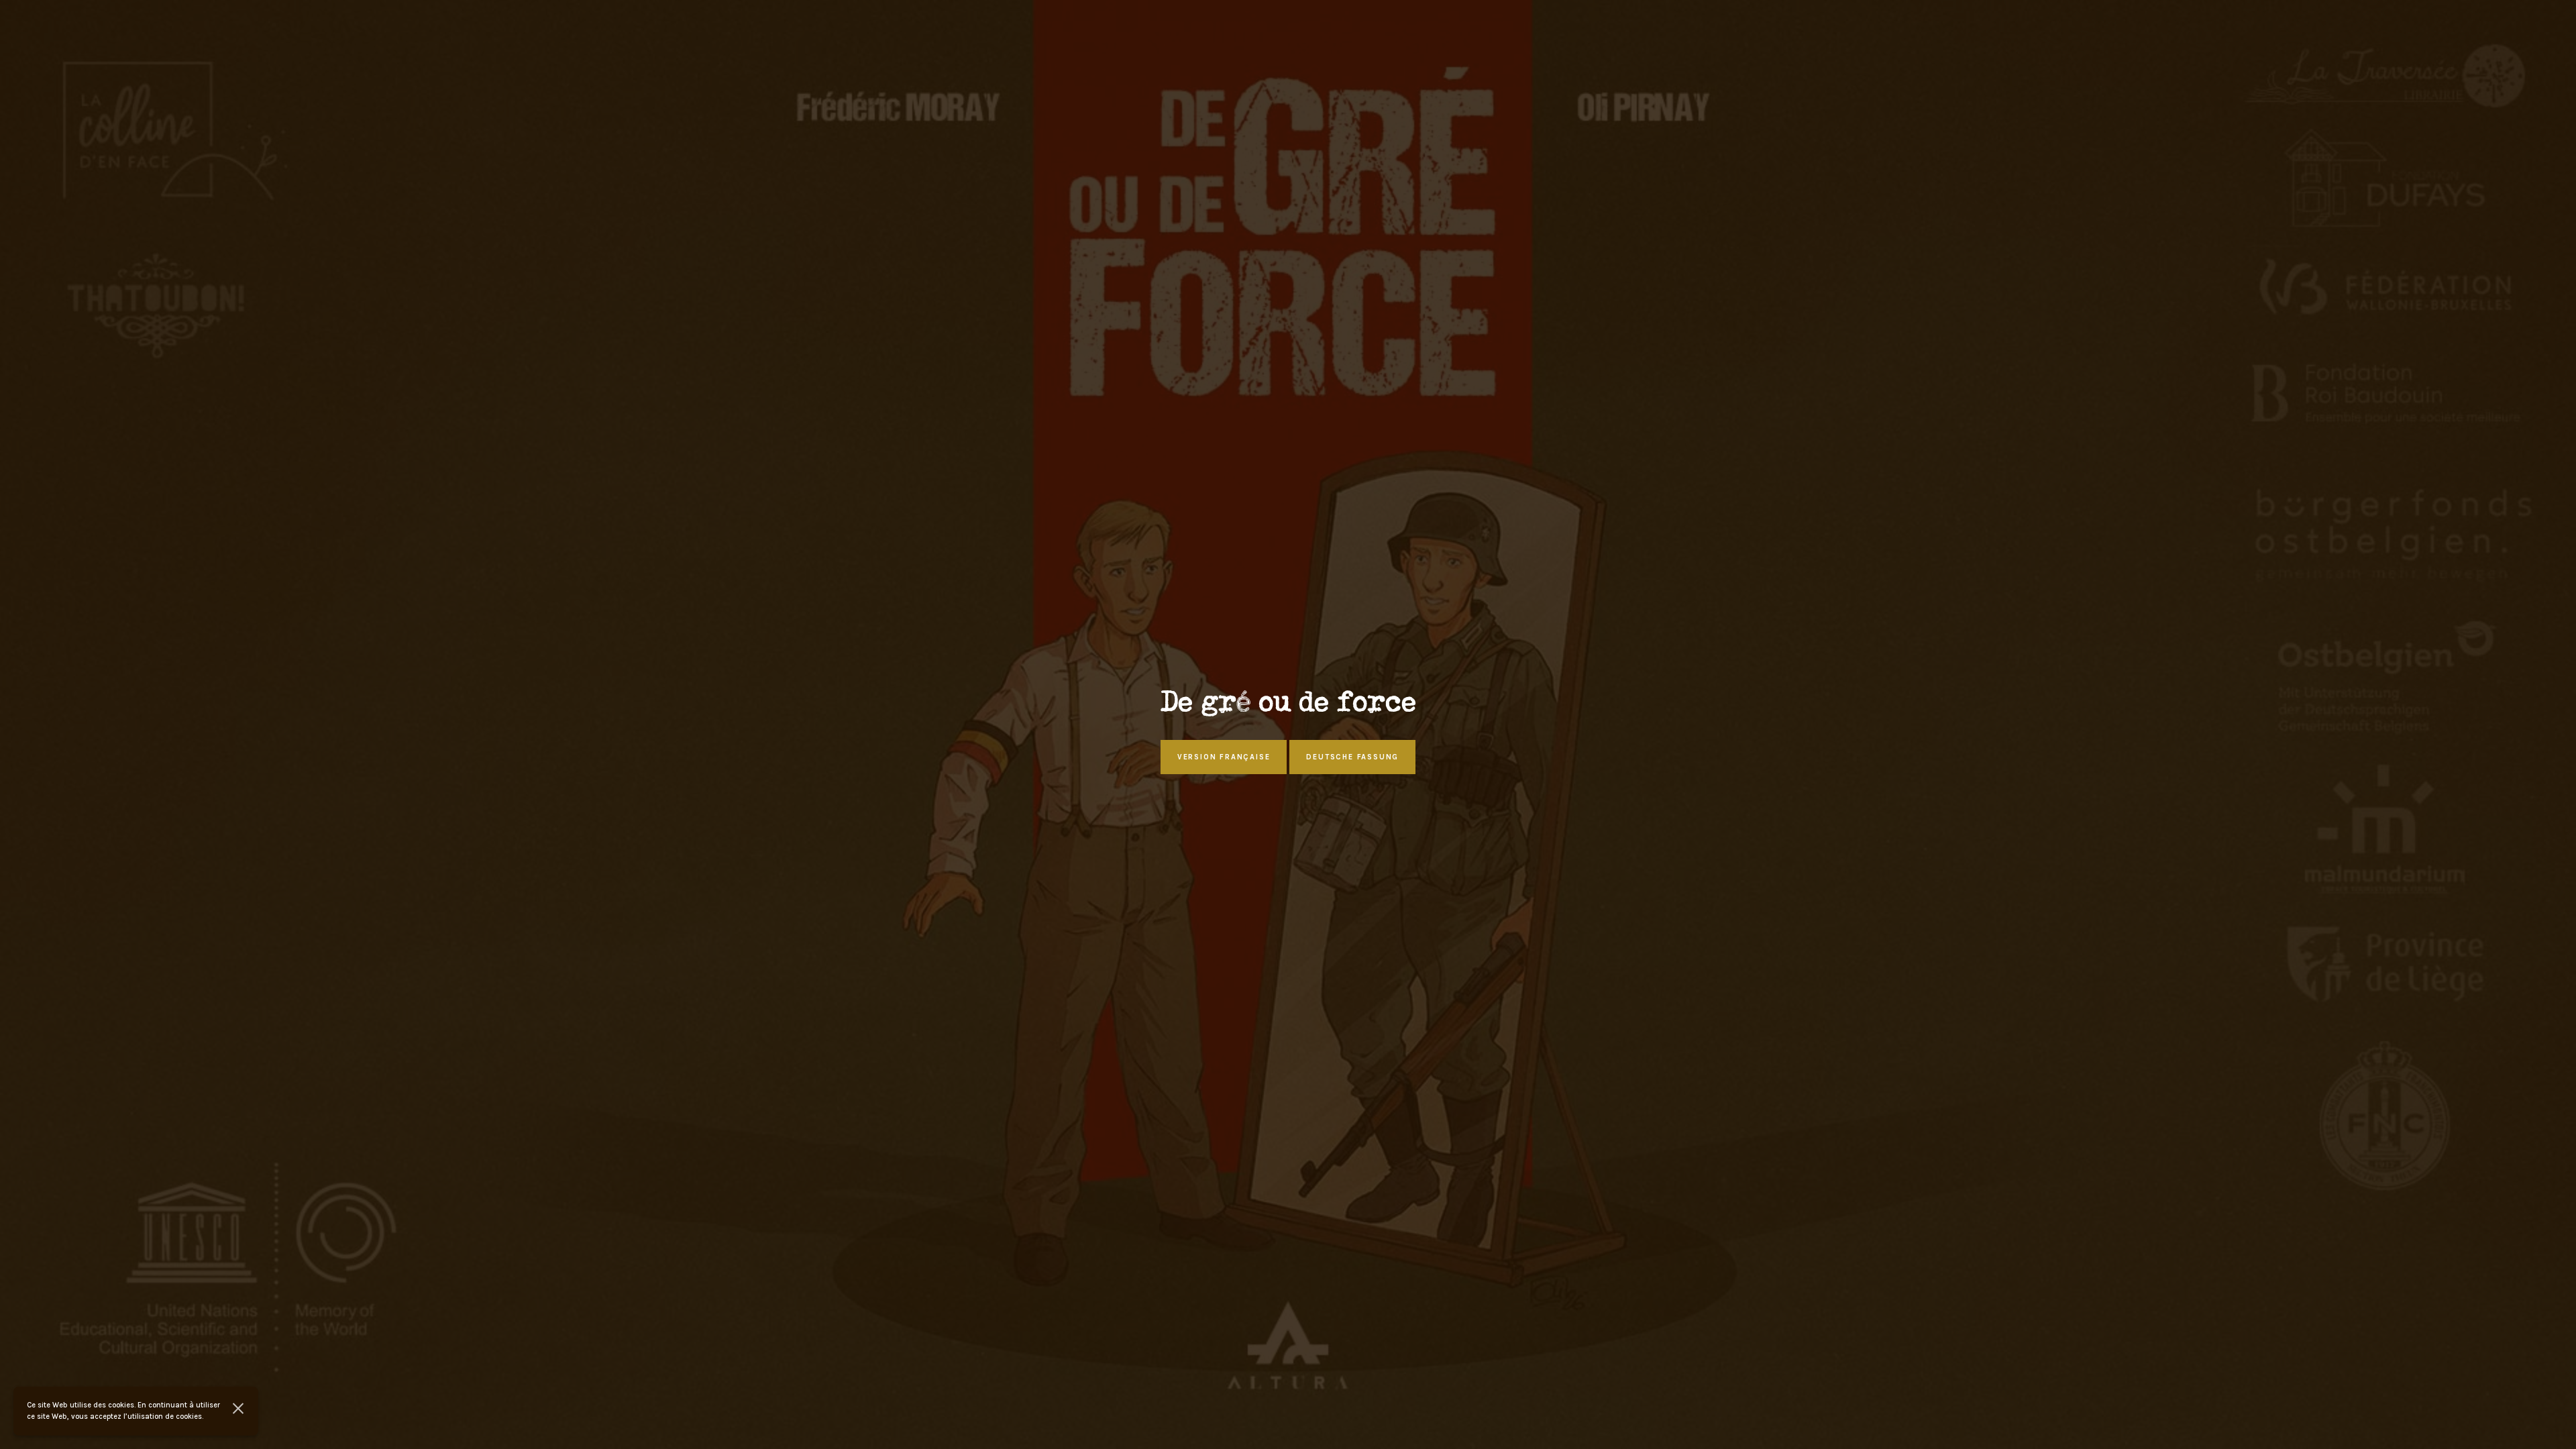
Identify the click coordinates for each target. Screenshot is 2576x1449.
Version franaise (1224, 757)
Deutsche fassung (1352, 757)
